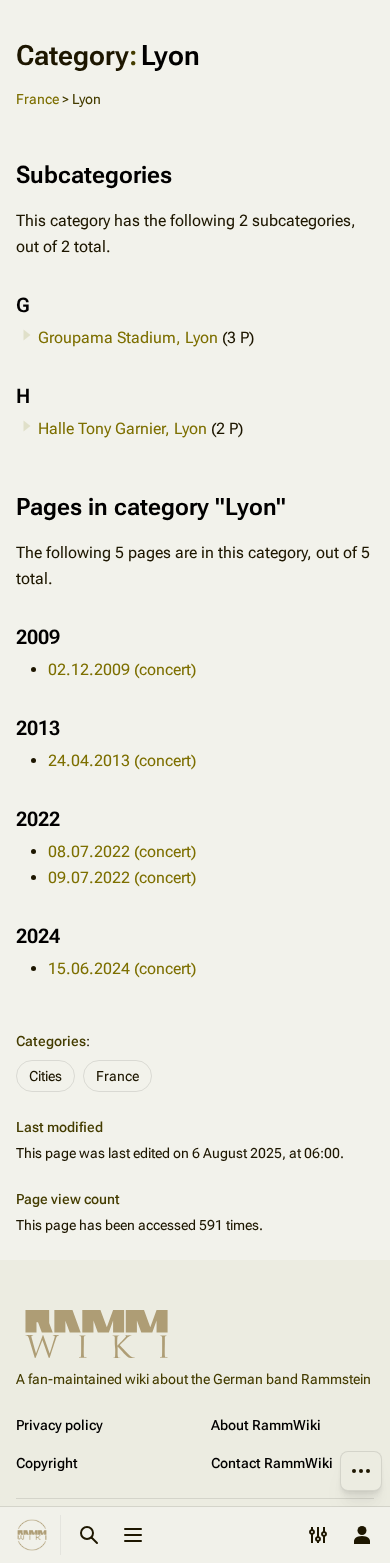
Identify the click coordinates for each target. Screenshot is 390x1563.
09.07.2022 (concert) (122, 877)
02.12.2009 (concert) (122, 669)
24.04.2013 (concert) (122, 760)
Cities (45, 1076)
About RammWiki (266, 1425)
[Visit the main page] (32, 1535)
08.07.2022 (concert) (122, 851)
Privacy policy (59, 1425)
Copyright (47, 1463)
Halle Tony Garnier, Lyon (122, 428)
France (37, 99)
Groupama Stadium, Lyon (128, 337)
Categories (51, 1041)
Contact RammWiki (272, 1463)
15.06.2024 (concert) (122, 968)
